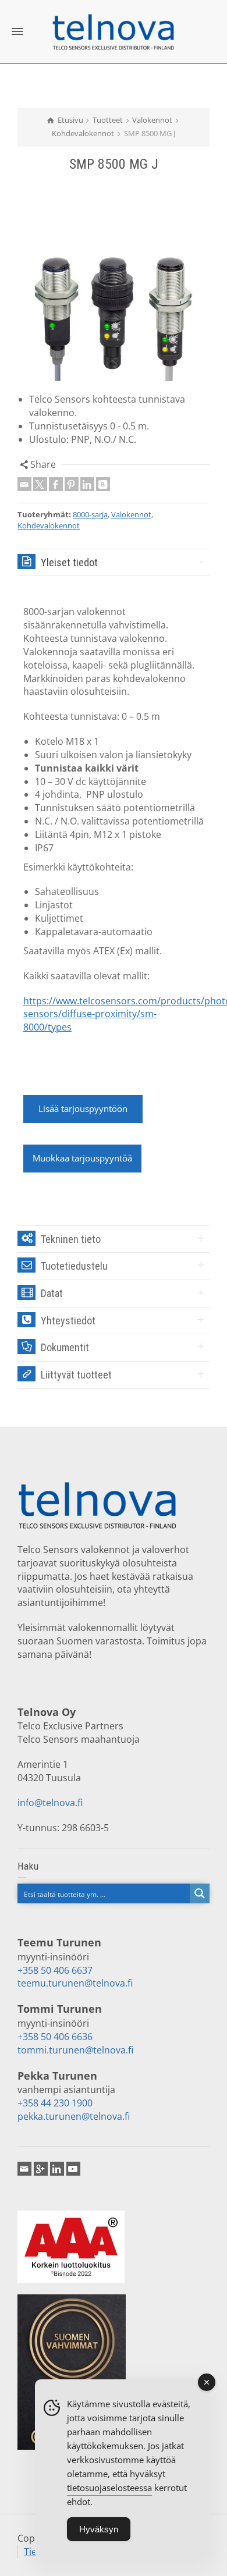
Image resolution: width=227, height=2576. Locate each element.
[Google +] (41, 2169)
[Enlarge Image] (114, 311)
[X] (40, 484)
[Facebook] (56, 484)
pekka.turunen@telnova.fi (74, 2116)
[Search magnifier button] (200, 1893)
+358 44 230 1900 (55, 2103)
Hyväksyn (99, 2529)
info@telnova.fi (50, 1803)
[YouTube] (73, 2169)
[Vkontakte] (103, 484)
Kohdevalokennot (49, 525)
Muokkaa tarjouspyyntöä (82, 1158)
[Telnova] (114, 31)
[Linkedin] (87, 484)
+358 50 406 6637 (55, 1970)
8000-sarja (90, 514)
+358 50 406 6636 (55, 2037)
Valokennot (131, 514)
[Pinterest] (72, 484)
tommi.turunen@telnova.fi (75, 2050)
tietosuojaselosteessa (109, 2488)
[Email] (24, 484)
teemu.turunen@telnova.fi (75, 1983)
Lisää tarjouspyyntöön (83, 1108)
